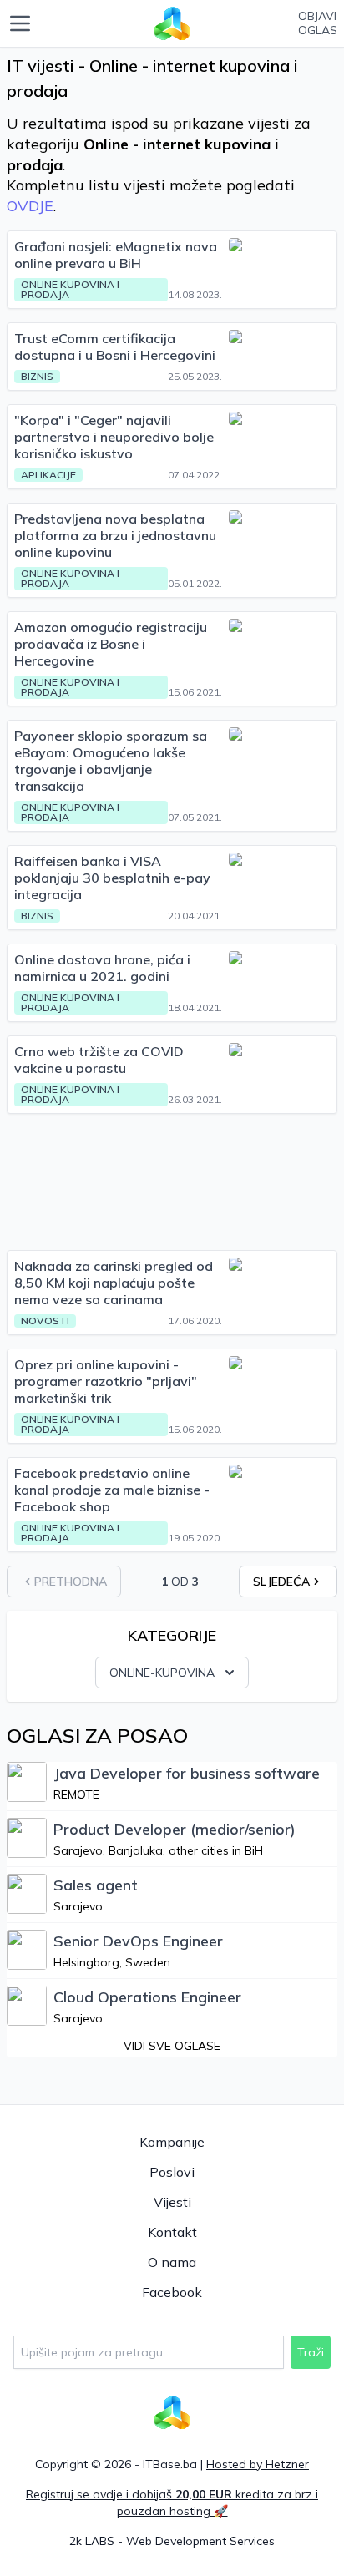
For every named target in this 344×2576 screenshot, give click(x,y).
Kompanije (172, 2142)
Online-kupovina (162, 1673)
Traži (311, 2352)
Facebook (172, 2292)
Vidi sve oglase (172, 2046)
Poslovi (172, 2172)
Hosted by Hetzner (258, 2464)
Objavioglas (318, 24)
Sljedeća (281, 1582)
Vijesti (172, 2202)
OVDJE (30, 206)
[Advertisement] (172, 1182)
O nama (172, 2262)
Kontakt (172, 2232)
